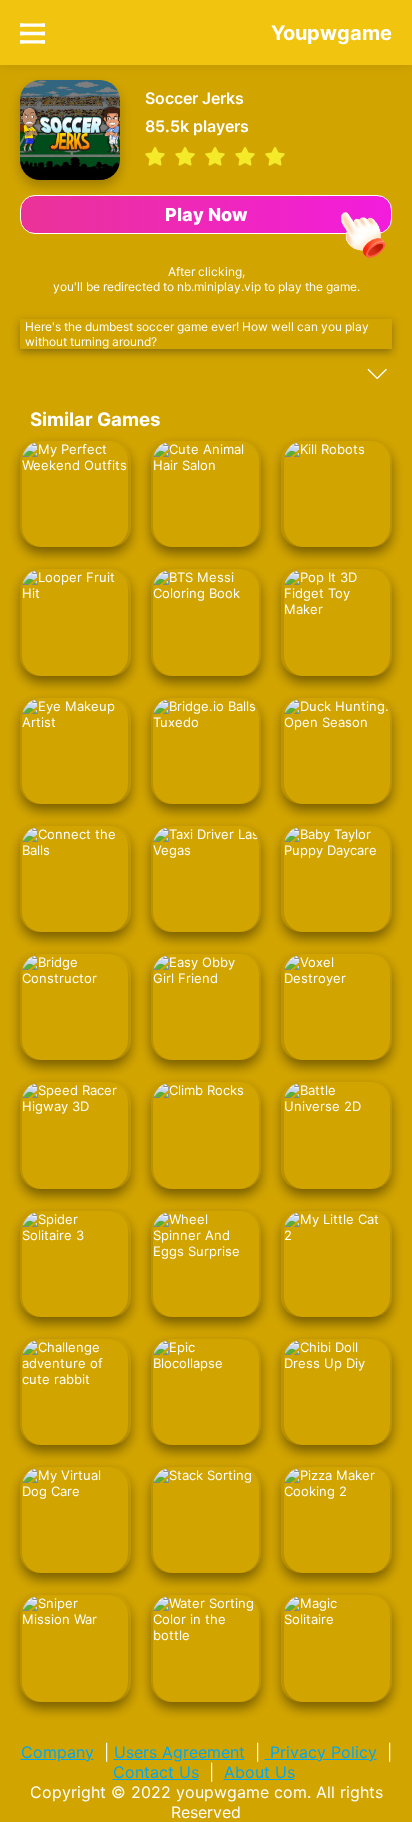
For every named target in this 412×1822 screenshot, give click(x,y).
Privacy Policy (321, 1752)
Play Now (206, 214)
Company (57, 1752)
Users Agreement (179, 1752)
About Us (259, 1772)
